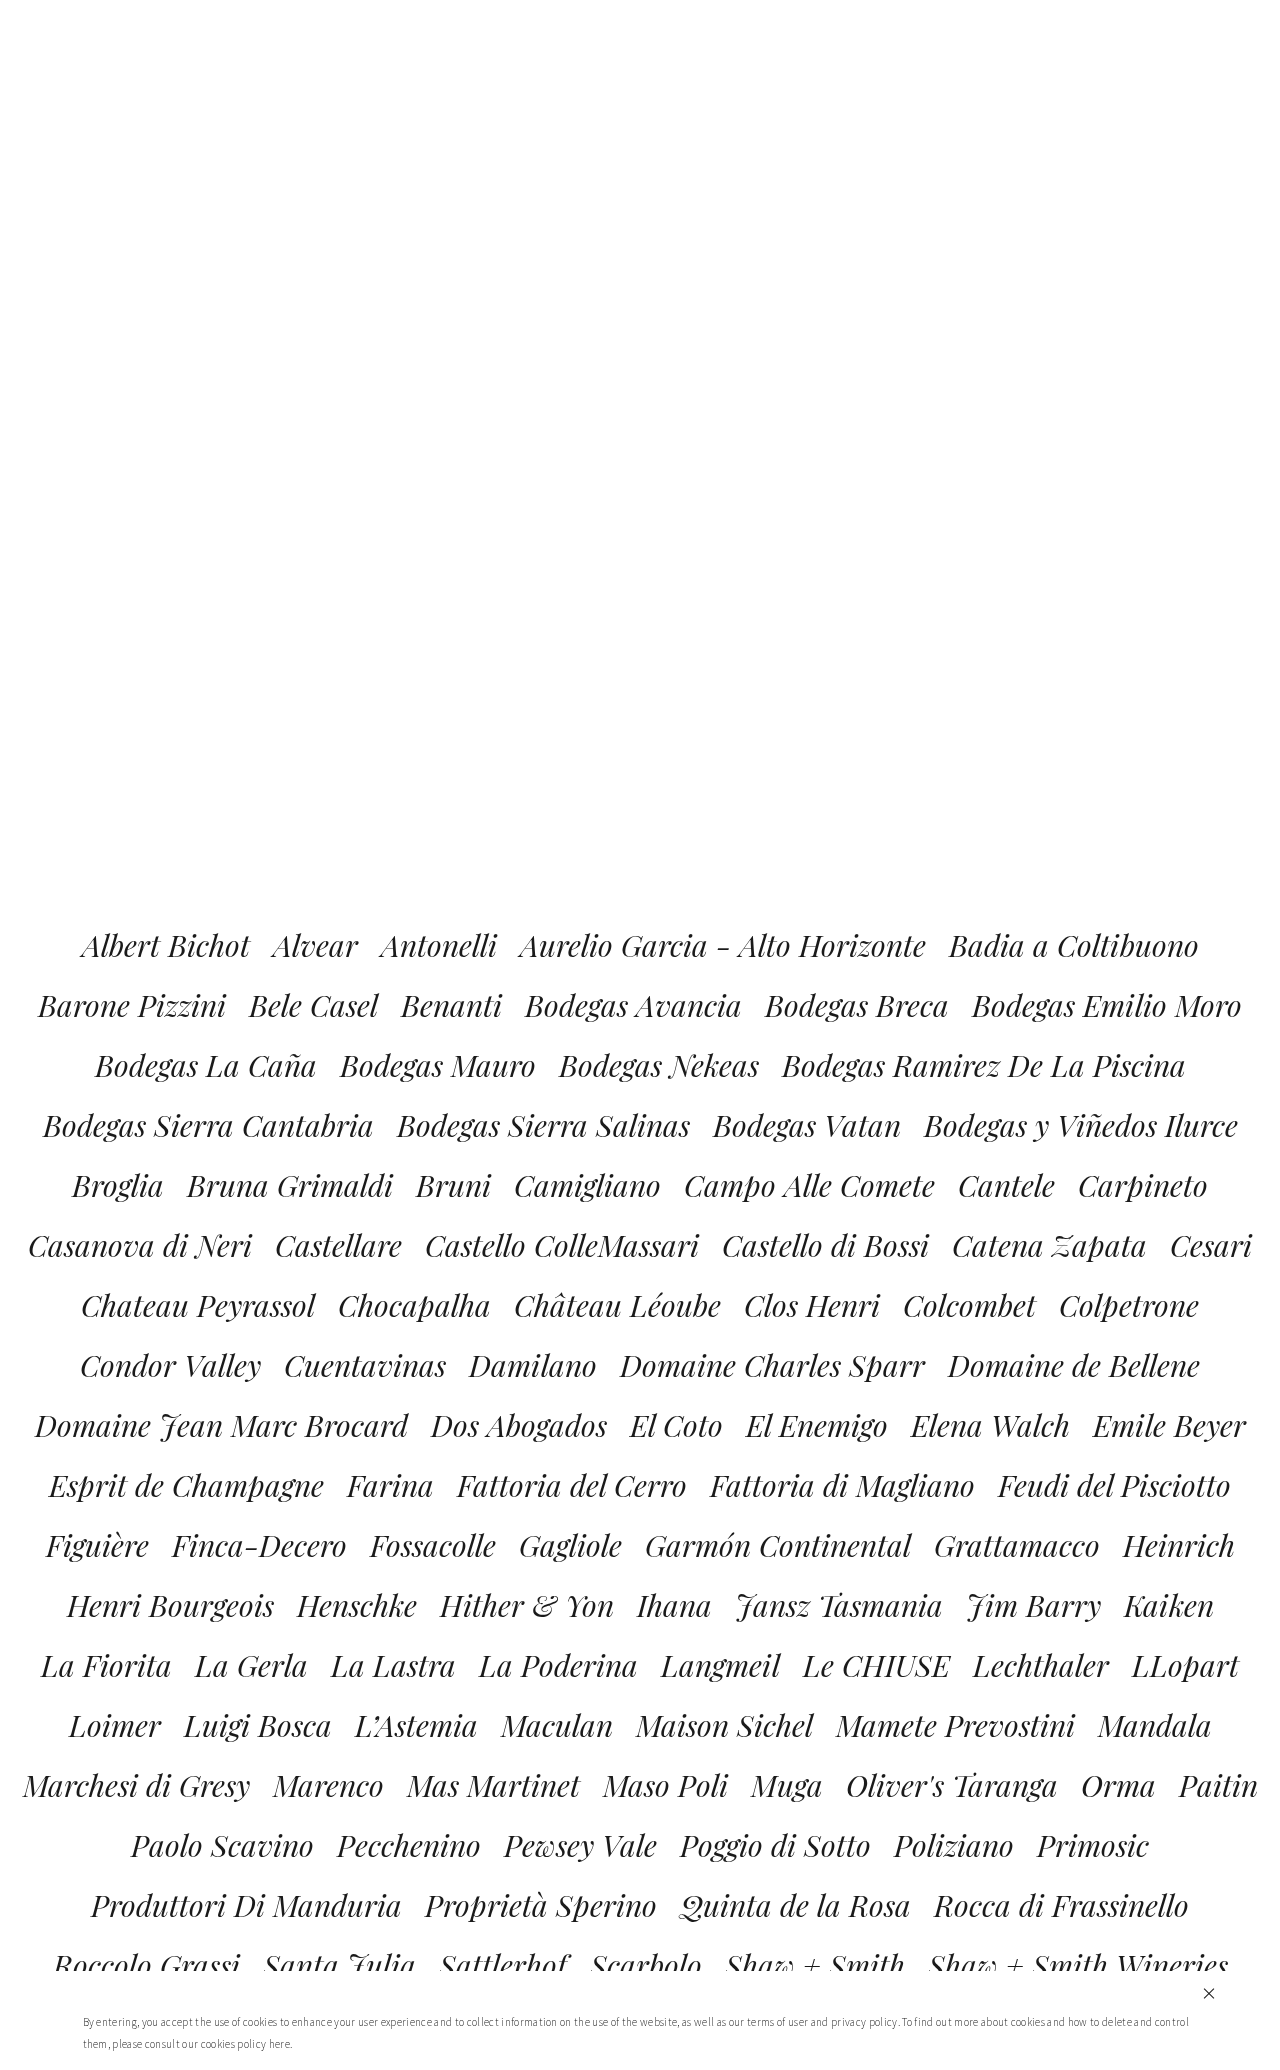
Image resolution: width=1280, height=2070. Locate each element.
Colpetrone (1129, 1305)
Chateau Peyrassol (198, 1305)
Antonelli (439, 945)
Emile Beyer (1169, 1425)
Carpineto (1143, 1185)
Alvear (315, 945)
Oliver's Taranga (952, 1785)
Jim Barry (1033, 1605)
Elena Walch (990, 1425)
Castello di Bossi (825, 1245)
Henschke (357, 1605)
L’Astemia (416, 1725)
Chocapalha (414, 1305)
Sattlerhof (503, 1965)
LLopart (1185, 1665)
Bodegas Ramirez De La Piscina (984, 1065)
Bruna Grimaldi (290, 1185)
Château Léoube (617, 1305)
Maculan (557, 1725)
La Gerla (251, 1665)
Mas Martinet (493, 1785)
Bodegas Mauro (438, 1065)
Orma (1118, 1785)
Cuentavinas (365, 1365)
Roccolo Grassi (146, 1965)
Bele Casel (313, 1005)
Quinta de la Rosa (795, 1905)
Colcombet (969, 1305)
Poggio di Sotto (775, 1845)
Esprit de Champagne (186, 1485)
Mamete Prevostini (955, 1725)
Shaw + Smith (815, 1965)
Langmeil (720, 1665)
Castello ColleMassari (562, 1245)
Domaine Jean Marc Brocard (221, 1425)
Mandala (1155, 1725)
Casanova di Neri (140, 1245)
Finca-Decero (259, 1545)
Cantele (1006, 1185)
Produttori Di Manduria (246, 1905)
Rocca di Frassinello (1061, 1905)
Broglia (118, 1185)
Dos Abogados (519, 1425)
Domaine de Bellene (1074, 1365)
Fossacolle (433, 1545)
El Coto (676, 1425)
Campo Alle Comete (809, 1185)
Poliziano (954, 1845)
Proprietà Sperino (541, 1905)
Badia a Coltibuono (1074, 945)
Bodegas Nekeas (659, 1065)
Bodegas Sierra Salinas (543, 1125)
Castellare (338, 1245)
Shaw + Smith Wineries (1078, 1965)
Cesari (1211, 1245)
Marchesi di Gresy (136, 1785)
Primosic (1093, 1845)
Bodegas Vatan (807, 1125)
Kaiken (1169, 1605)
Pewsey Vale (580, 1845)
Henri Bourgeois (170, 1605)
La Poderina (558, 1665)
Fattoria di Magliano (842, 1485)
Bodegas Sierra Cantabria (208, 1125)
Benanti (451, 1005)
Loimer (115, 1725)
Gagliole (570, 1545)
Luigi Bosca (258, 1725)
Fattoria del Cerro (572, 1485)
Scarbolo (646, 1965)
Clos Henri (812, 1305)
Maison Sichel (724, 1725)
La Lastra (393, 1665)
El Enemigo (817, 1425)
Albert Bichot (166, 945)
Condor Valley (170, 1365)
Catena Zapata (1049, 1245)
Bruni (453, 1185)
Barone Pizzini (132, 1005)
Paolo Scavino (222, 1845)
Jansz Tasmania (839, 1605)
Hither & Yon (527, 1605)
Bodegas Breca (857, 1005)
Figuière (97, 1545)
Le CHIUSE (876, 1665)
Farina (390, 1485)
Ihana (674, 1605)
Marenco (328, 1785)
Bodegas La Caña (206, 1065)
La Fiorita (106, 1665)
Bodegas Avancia (633, 1005)
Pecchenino (409, 1845)
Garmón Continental (778, 1545)
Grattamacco (1017, 1545)
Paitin (1218, 1785)
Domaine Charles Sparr (772, 1365)
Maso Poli (665, 1785)
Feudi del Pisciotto (1114, 1485)
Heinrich (1179, 1545)
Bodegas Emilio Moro (1107, 1005)
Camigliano (587, 1185)
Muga (787, 1785)
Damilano (533, 1365)
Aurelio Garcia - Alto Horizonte (723, 945)
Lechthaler (1041, 1665)
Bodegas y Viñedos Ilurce (1081, 1125)
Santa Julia (339, 1965)
